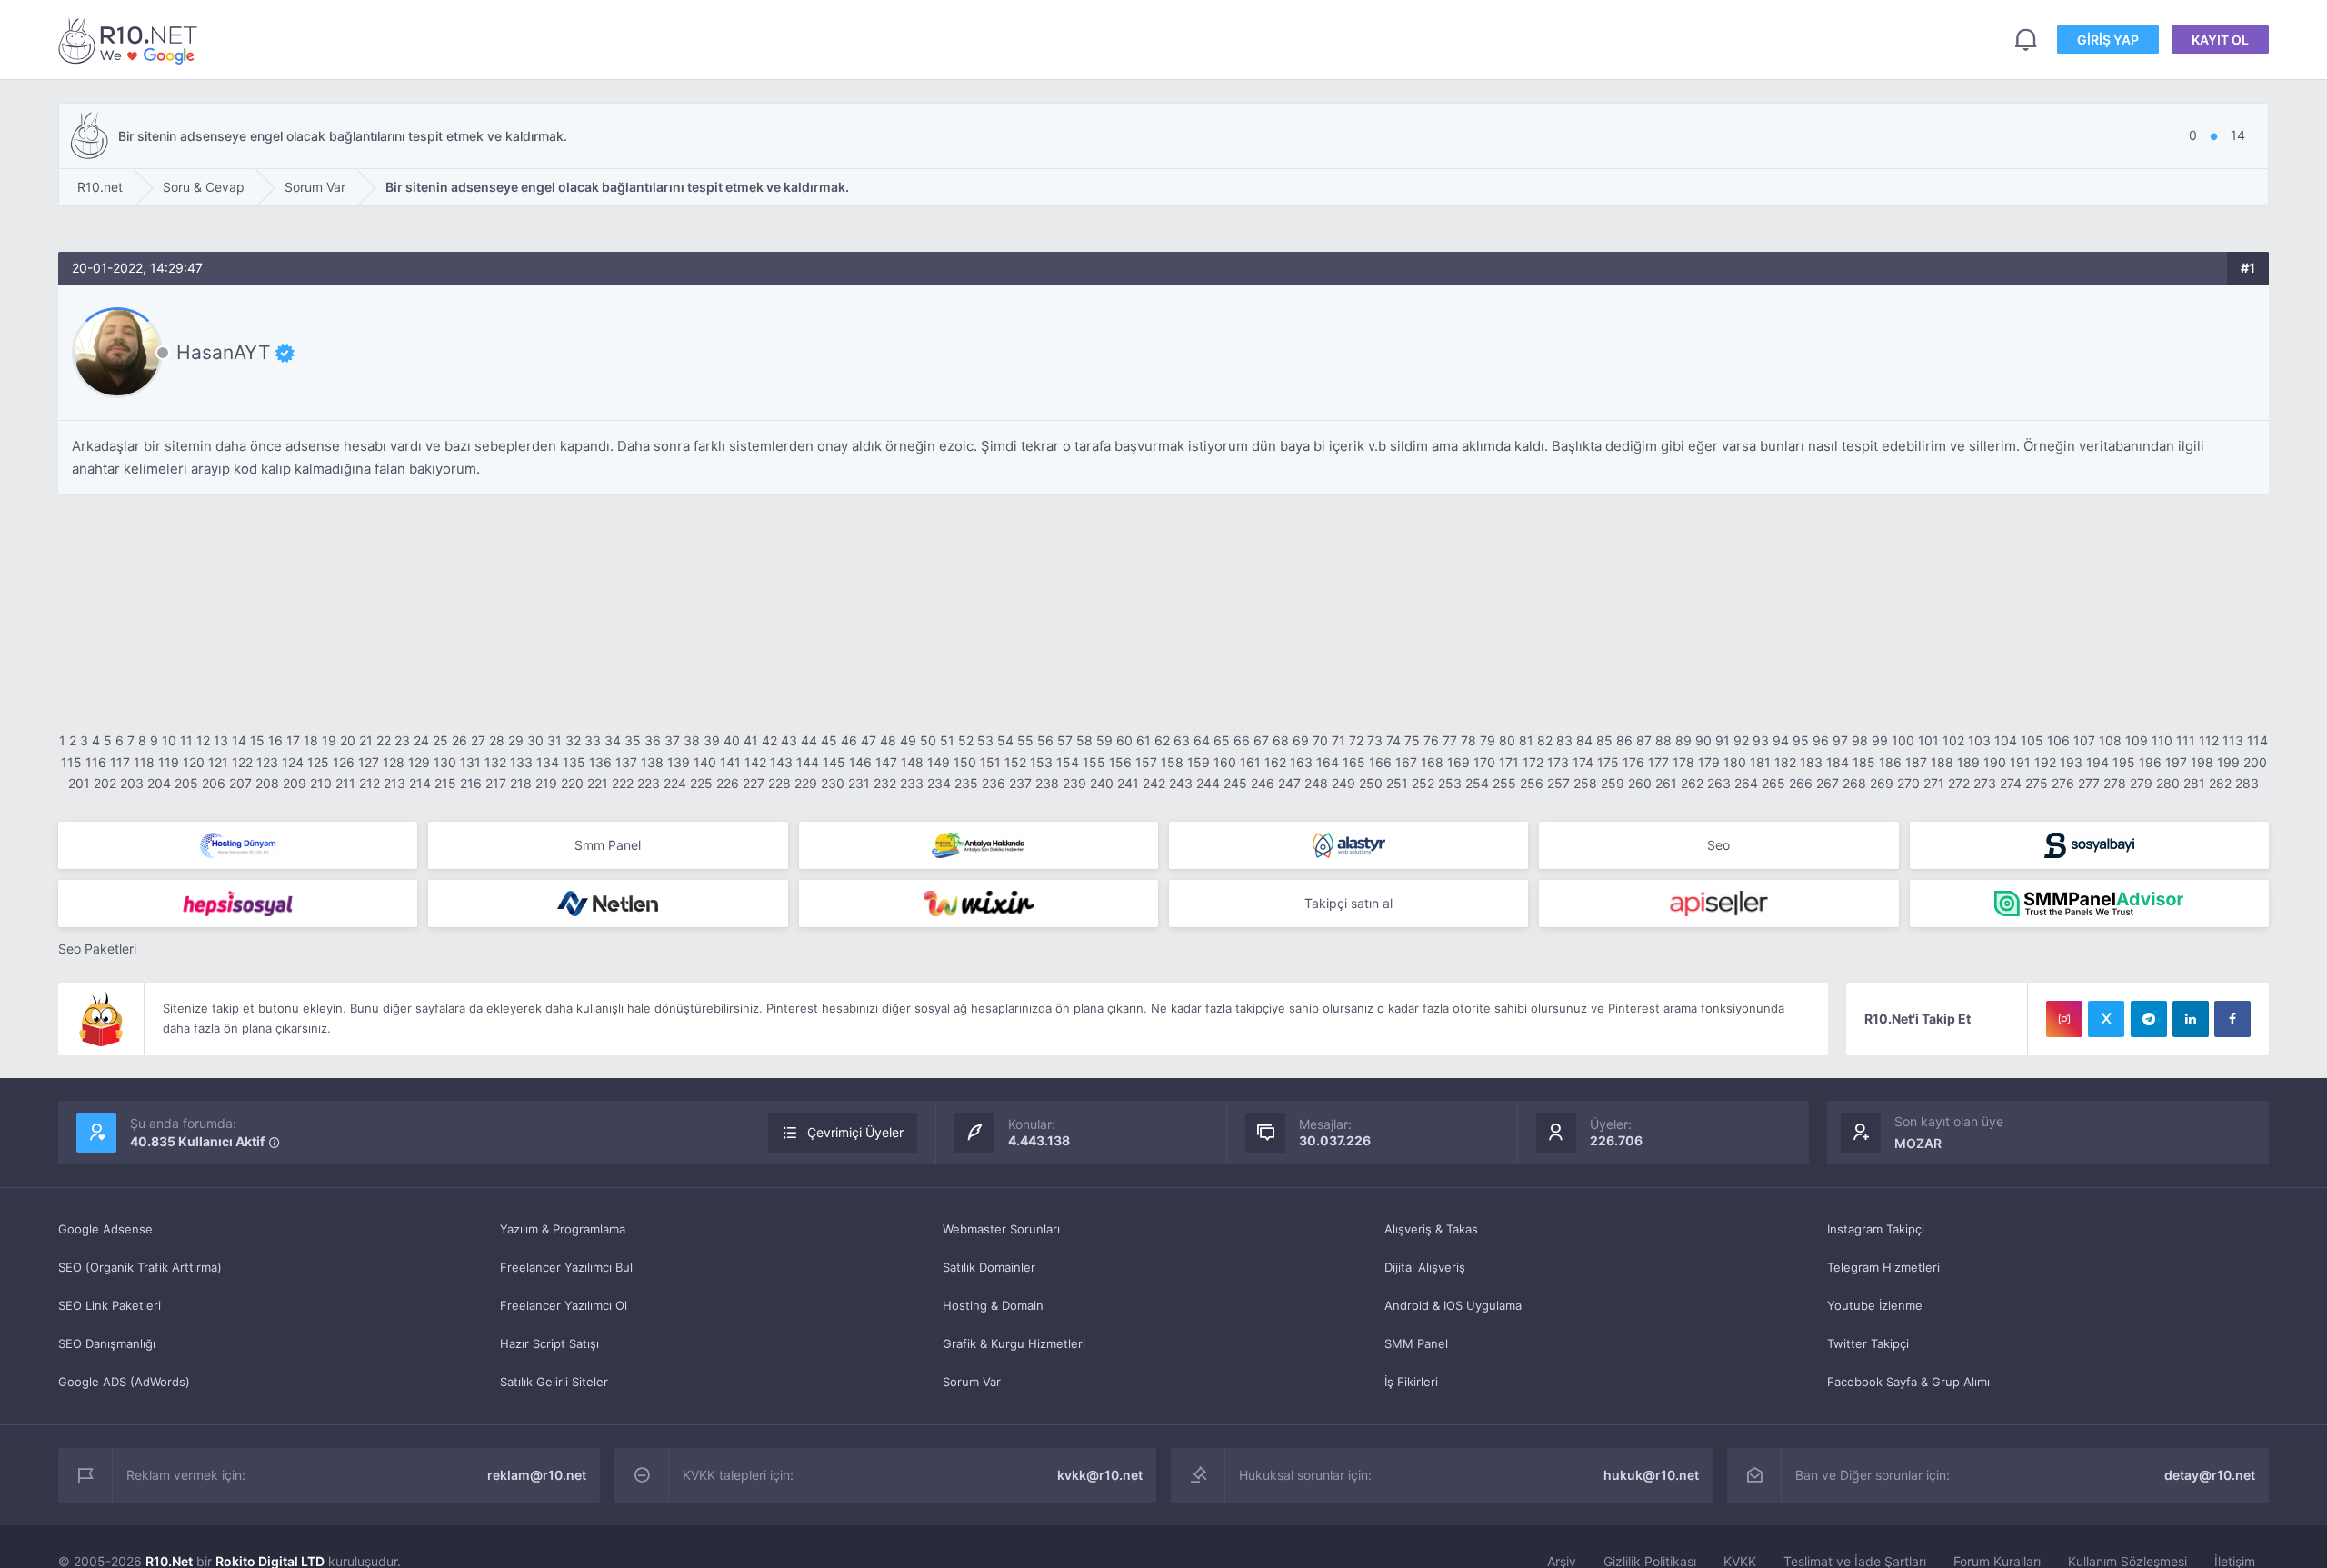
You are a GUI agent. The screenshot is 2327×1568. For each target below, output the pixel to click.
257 (1558, 783)
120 (194, 762)
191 (2020, 762)
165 (1354, 762)
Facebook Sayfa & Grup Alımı (1908, 1382)
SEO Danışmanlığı (107, 1343)
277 (2089, 783)
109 (2137, 740)
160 (1225, 762)
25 (440, 740)
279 (2141, 783)
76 (1431, 740)
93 (1761, 740)
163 (1301, 762)
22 (384, 740)
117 (120, 762)
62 (1162, 740)
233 (912, 783)
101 (1928, 740)
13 (221, 740)
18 (311, 740)
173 (1558, 762)
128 (394, 762)
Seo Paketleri (97, 949)
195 (2124, 762)
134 (548, 762)
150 (965, 762)
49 (908, 740)
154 (1068, 762)
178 (1683, 762)
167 (1406, 762)
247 (1289, 783)
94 (1781, 740)
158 (1172, 762)
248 (1316, 783)
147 (886, 762)
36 (653, 740)
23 (402, 740)
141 (730, 762)
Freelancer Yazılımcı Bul (566, 1267)
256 (1532, 783)
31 (554, 740)
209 (295, 783)
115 (71, 762)
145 (834, 762)
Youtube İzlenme (1875, 1305)
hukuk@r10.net (1651, 1475)
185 (1864, 762)
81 (1526, 740)
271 (1934, 783)
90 (1703, 740)
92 (1741, 740)
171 (1509, 762)
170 (1484, 762)
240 (1102, 783)
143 (781, 762)
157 (1146, 762)
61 (1144, 740)
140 (705, 762)
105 (2032, 740)
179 (1709, 762)
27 (478, 740)
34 (613, 740)
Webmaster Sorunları (1001, 1229)
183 (1811, 762)
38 (692, 740)
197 (2176, 762)
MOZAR (1918, 1143)
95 (1801, 740)
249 (1343, 783)
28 (497, 740)
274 (2011, 783)
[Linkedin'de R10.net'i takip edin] (2191, 1019)
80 (1507, 740)
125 (318, 762)
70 (1320, 740)
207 (240, 783)
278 (2115, 783)
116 (96, 762)
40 (732, 740)
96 (1821, 740)
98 (1860, 740)
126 (344, 762)
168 (1432, 762)
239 (1074, 783)
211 (345, 783)
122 (242, 762)
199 (2228, 762)
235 (966, 783)
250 (1371, 783)
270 (1908, 783)
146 (860, 762)
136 (600, 762)
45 (829, 740)
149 (939, 762)
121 (218, 762)
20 (348, 740)
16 (275, 740)
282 (2220, 783)
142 (755, 762)
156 (1120, 762)
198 (2202, 762)
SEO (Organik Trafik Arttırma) (140, 1267)
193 (2071, 762)
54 (1005, 740)
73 (1375, 740)
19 (329, 740)
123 (267, 762)
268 (1854, 783)
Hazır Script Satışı (549, 1343)
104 (2006, 740)
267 (1828, 783)
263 (1719, 783)
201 (79, 783)
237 (1020, 783)
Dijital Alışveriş (1425, 1267)
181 (1760, 762)
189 (1968, 762)
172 (1533, 762)
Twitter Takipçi (1868, 1343)
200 (2255, 762)
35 (633, 740)
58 (1084, 740)
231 (859, 783)
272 (1959, 783)
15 (257, 740)
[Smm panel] (2089, 904)
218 (521, 783)
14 (239, 740)
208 (267, 783)
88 (1663, 740)
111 (2186, 740)
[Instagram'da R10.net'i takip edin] (2064, 1019)
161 (1250, 762)
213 (394, 783)
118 (144, 762)
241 (1128, 783)
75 (1412, 740)
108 (2110, 740)
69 (1301, 740)
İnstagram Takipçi (1876, 1229)
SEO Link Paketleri (110, 1305)
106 (2058, 740)
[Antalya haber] (979, 845)
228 (779, 783)
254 (1477, 783)
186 (1890, 762)
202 (105, 783)
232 (885, 783)
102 (1953, 740)
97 (1840, 740)
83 (1564, 740)
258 (1585, 783)
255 (1504, 783)
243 (1181, 783)
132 (495, 762)
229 (806, 783)
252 (1423, 783)
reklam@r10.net (537, 1475)
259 (1613, 783)
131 (470, 762)
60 (1124, 740)
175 (1608, 762)
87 (1644, 740)
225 (701, 783)
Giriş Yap (2108, 40)
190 (1995, 762)
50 (928, 740)
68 (1281, 740)
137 (626, 762)
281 (2194, 783)
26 (459, 740)
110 (2162, 740)
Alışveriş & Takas (1431, 1229)
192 (2045, 762)
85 (1604, 740)
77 (1450, 740)
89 (1683, 740)
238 (1047, 783)
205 (186, 783)
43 (789, 740)
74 (1393, 740)
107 (2084, 740)
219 (546, 783)
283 (2247, 783)
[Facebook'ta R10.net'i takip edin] (2232, 1019)
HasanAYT (223, 353)
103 (1979, 740)
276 (2063, 783)
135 (574, 762)
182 (1785, 762)
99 (1880, 740)
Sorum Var (972, 1382)
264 (1746, 783)
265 (1773, 783)
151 (990, 762)
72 (1356, 740)
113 (2233, 740)
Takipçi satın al (1348, 903)
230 (833, 783)
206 (214, 783)
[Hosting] (238, 845)
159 (1198, 762)
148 (912, 762)
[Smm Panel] (2089, 845)
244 (1208, 783)
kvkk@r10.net (1100, 1475)
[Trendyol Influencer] (979, 904)
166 (1380, 762)
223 (649, 783)
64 (1202, 740)
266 (1801, 783)
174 (1583, 762)
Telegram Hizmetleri (1883, 1267)
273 (1985, 783)
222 (623, 783)
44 (809, 740)
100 (1903, 740)
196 (2150, 762)
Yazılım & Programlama (563, 1229)
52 (966, 740)
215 (445, 783)
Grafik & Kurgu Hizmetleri (1014, 1343)
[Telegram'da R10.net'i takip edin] (2149, 1019)
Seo (1718, 845)
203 (132, 783)
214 (420, 783)
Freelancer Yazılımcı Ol (564, 1305)
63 (1182, 740)
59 (1104, 740)
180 (1735, 762)
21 (366, 740)
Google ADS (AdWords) (124, 1382)
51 (947, 740)
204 (159, 783)
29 (516, 740)
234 (939, 783)
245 (1235, 783)
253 (1450, 783)
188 (1942, 762)
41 (751, 740)
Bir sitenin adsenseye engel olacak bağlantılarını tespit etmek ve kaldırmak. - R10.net (131, 40)
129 (419, 762)
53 (985, 740)
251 (1397, 783)
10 (169, 740)
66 (1242, 740)
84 (1584, 740)
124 (293, 762)
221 (598, 783)
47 (869, 740)
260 (1640, 783)
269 (1882, 783)
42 (769, 740)
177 (1658, 762)
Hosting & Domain (993, 1305)
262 (1692, 783)
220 (572, 783)
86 (1624, 740)
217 (496, 783)
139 (679, 762)
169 (1458, 762)
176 (1633, 762)
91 (1723, 740)
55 (1025, 740)
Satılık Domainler (989, 1267)
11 (186, 740)
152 (1015, 762)
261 (1666, 783)
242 (1154, 783)
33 (593, 740)
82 (1545, 740)
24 (421, 740)
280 (2168, 783)
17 (293, 740)
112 (2209, 740)
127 (369, 762)
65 (1222, 740)
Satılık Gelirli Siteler (554, 1382)
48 (888, 740)
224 (675, 783)
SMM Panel (1416, 1343)
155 (1094, 762)
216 (471, 783)
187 (1916, 762)
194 (2097, 762)
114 (2257, 740)
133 (521, 762)
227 (754, 783)
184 (1838, 762)
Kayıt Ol (2220, 40)
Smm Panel (608, 845)
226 (728, 783)
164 (1328, 762)
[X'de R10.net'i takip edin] (2106, 1019)
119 (169, 762)
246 (1263, 783)
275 (2037, 783)
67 (1261, 740)
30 (535, 740)
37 (672, 740)
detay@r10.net (2210, 1475)
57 (1065, 740)
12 (203, 740)
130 (445, 762)
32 (573, 740)
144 (808, 762)
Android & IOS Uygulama (1453, 1305)
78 (1468, 740)
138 (652, 762)
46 (849, 740)
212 (370, 783)
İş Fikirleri (1411, 1382)
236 (994, 783)
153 (1041, 762)
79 (1488, 740)
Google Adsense (105, 1229)
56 (1045, 740)
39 (712, 740)
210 (321, 783)
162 (1275, 762)
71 (1338, 740)
